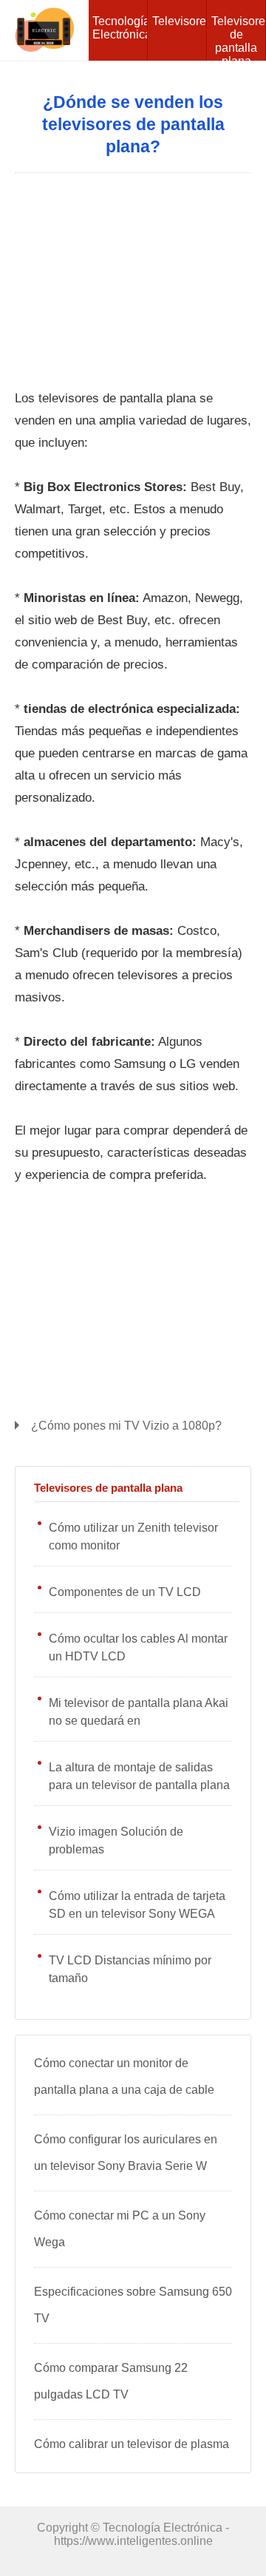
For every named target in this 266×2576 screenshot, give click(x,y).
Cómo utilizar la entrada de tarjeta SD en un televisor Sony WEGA (137, 1905)
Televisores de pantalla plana (239, 38)
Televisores (180, 21)
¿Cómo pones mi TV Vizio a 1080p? (126, 1426)
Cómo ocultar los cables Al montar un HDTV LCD (138, 1647)
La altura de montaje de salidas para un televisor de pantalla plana (139, 1776)
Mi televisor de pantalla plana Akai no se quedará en (139, 1712)
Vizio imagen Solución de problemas (116, 1840)
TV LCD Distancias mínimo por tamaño (130, 1969)
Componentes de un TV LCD (125, 1592)
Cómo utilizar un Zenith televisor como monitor (133, 1537)
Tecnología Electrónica (120, 28)
